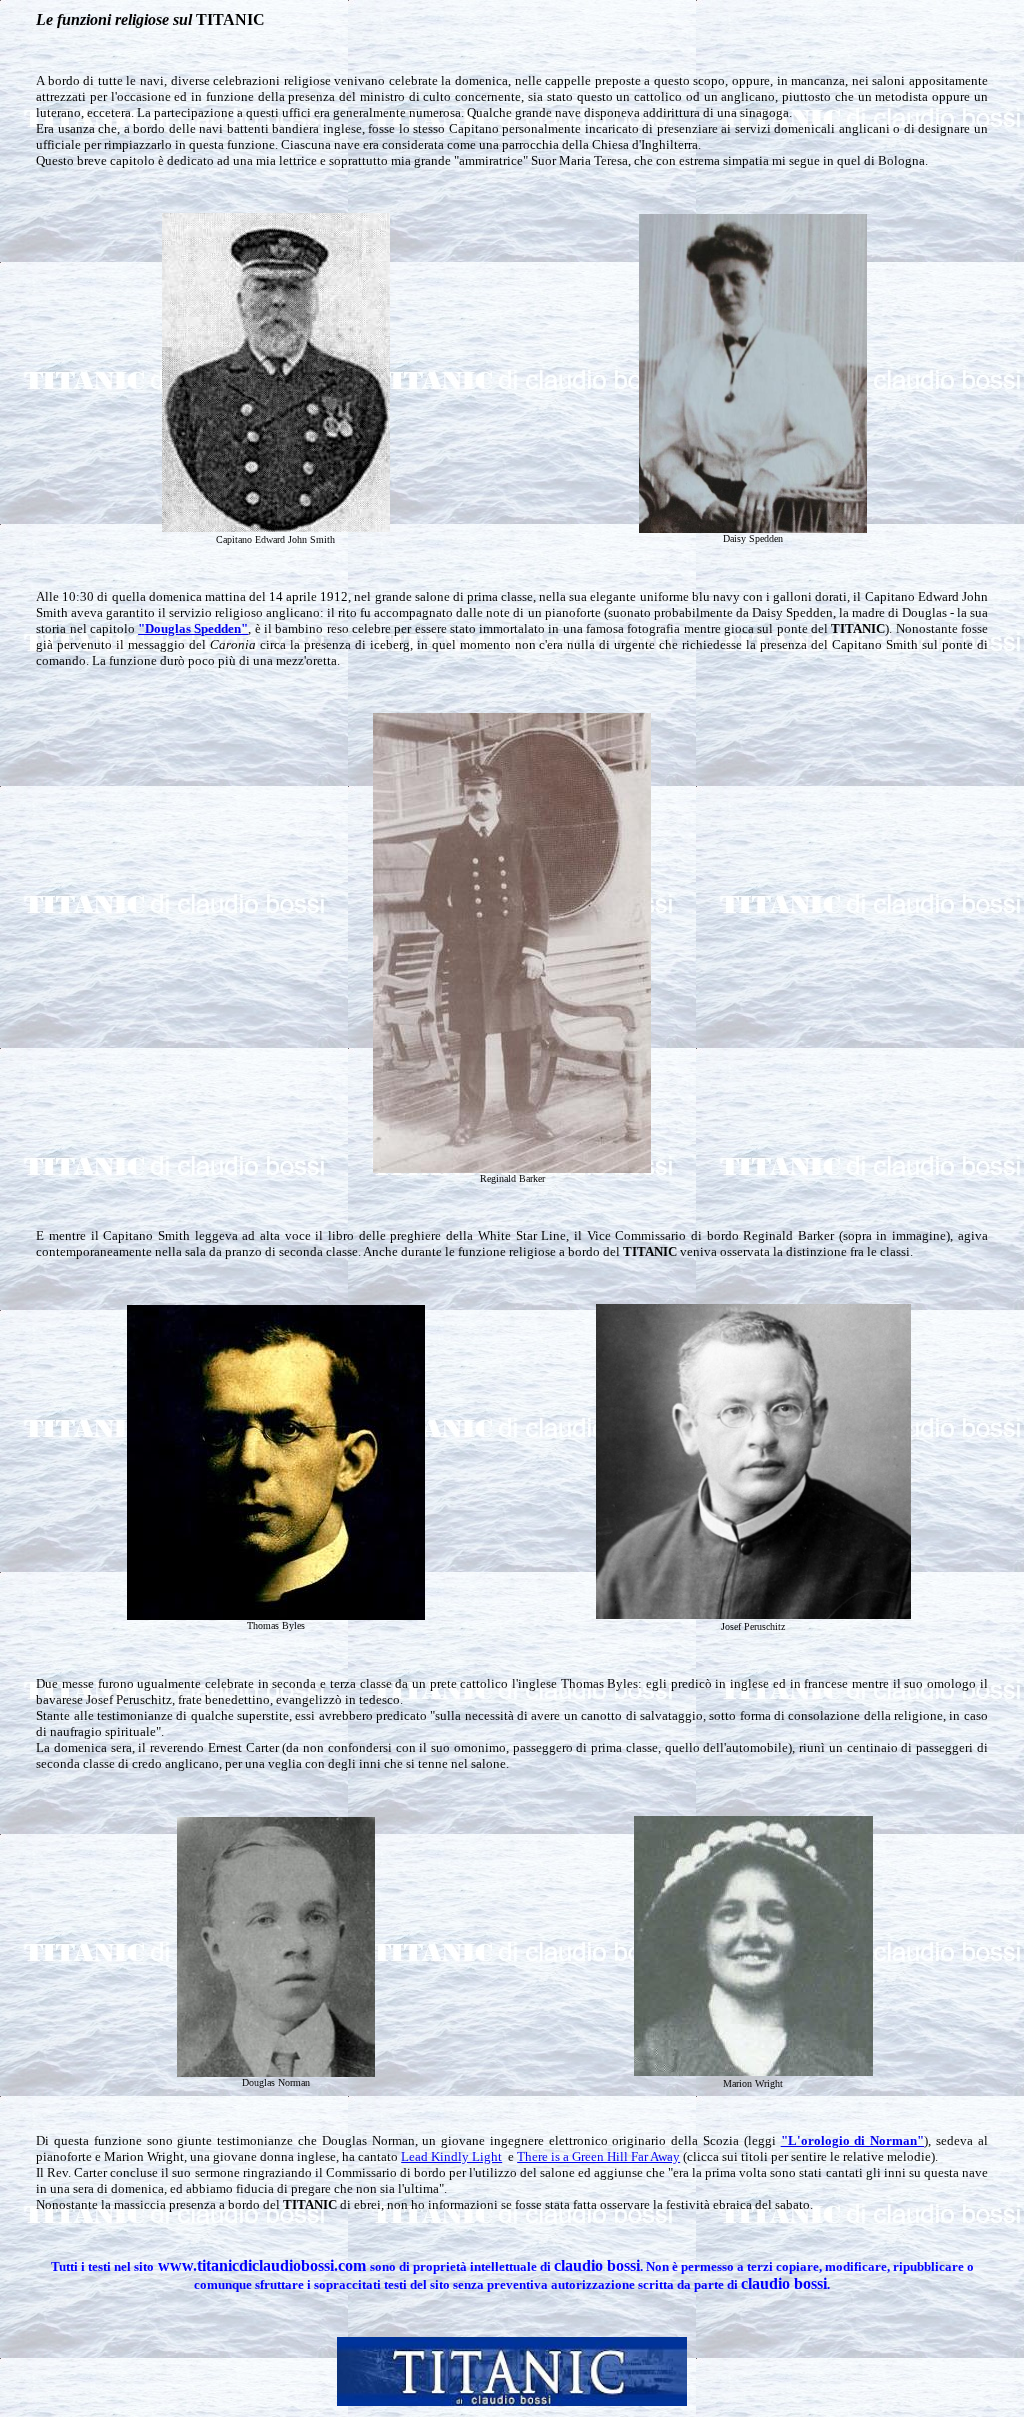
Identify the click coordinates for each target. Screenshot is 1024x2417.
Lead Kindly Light (451, 2156)
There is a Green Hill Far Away (598, 2156)
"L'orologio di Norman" (853, 2140)
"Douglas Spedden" (193, 628)
